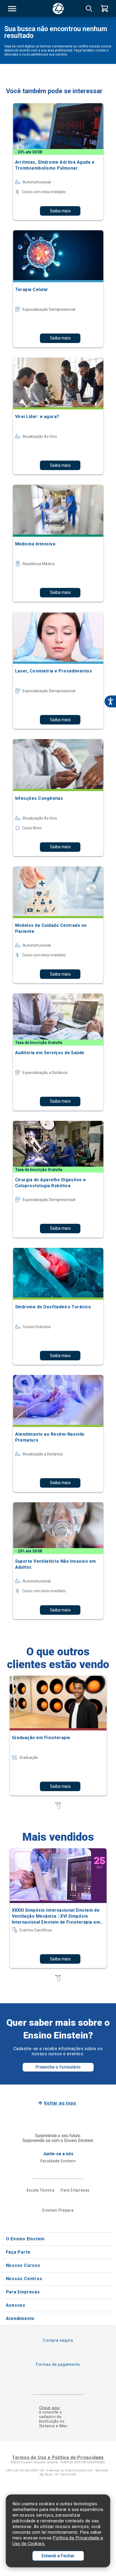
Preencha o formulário (58, 2067)
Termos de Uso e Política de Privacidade (58, 2457)
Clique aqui (50, 2408)
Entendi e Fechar (58, 2556)
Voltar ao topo (60, 2103)
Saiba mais (60, 211)
